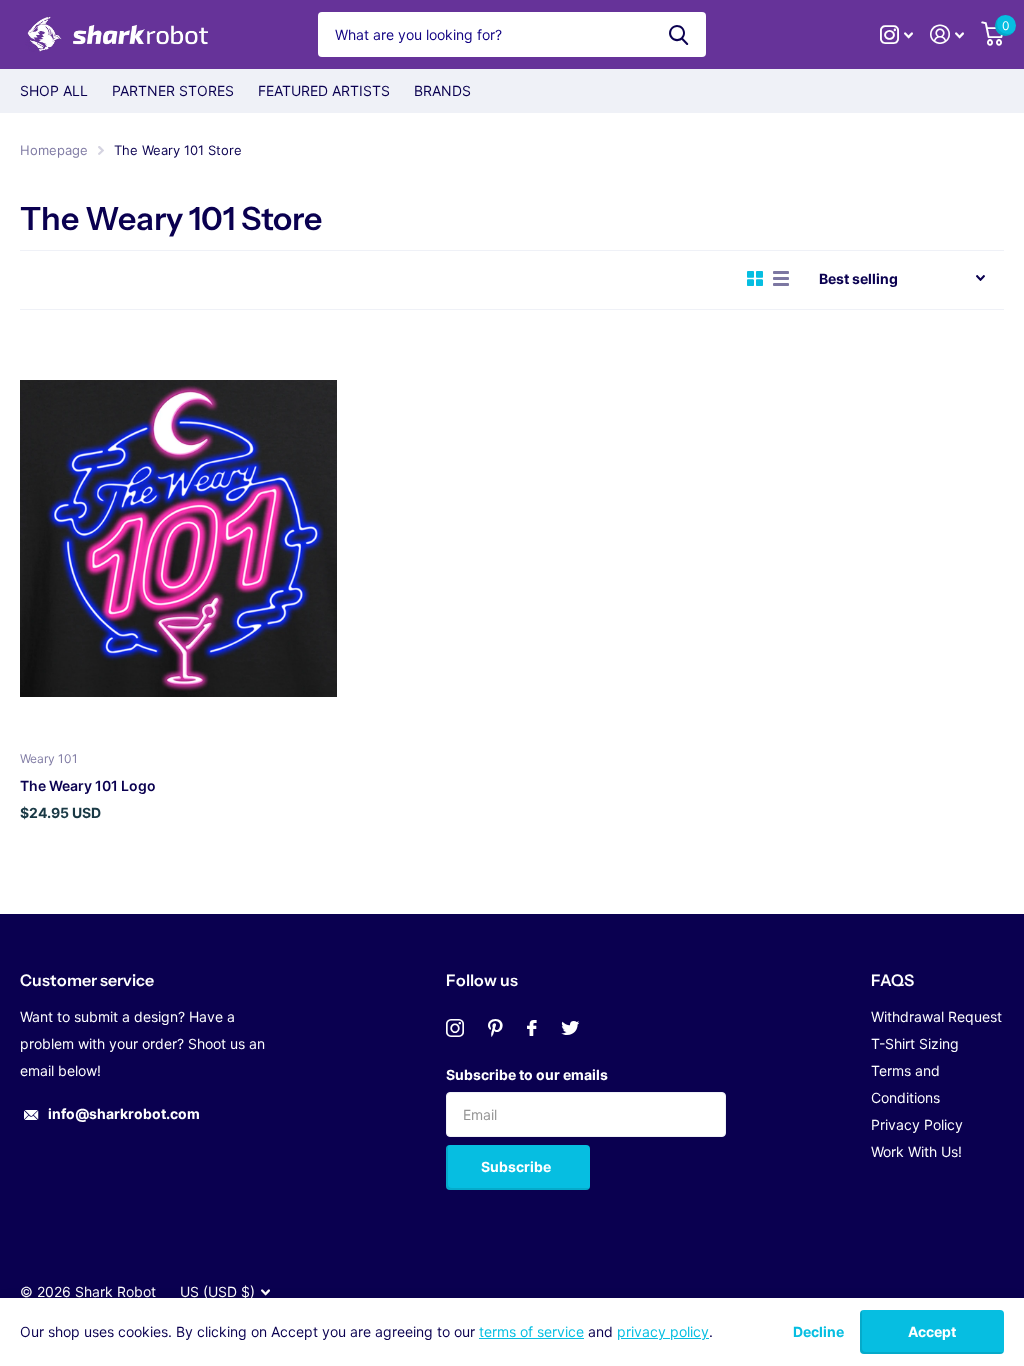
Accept (932, 1331)
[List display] (781, 279)
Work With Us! (916, 1151)
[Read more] (897, 34)
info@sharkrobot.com (124, 1113)
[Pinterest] (495, 1028)
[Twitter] (570, 1028)
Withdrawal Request (936, 1016)
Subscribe (517, 1166)
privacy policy (663, 1331)
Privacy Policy (917, 1124)
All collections (54, 91)
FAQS (892, 980)
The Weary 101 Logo (88, 785)
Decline (818, 1332)
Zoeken (678, 34)
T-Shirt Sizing (915, 1043)
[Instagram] (455, 1028)
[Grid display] (755, 279)
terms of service (531, 1331)
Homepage (54, 150)
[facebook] (532, 1028)
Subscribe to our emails (527, 1074)
